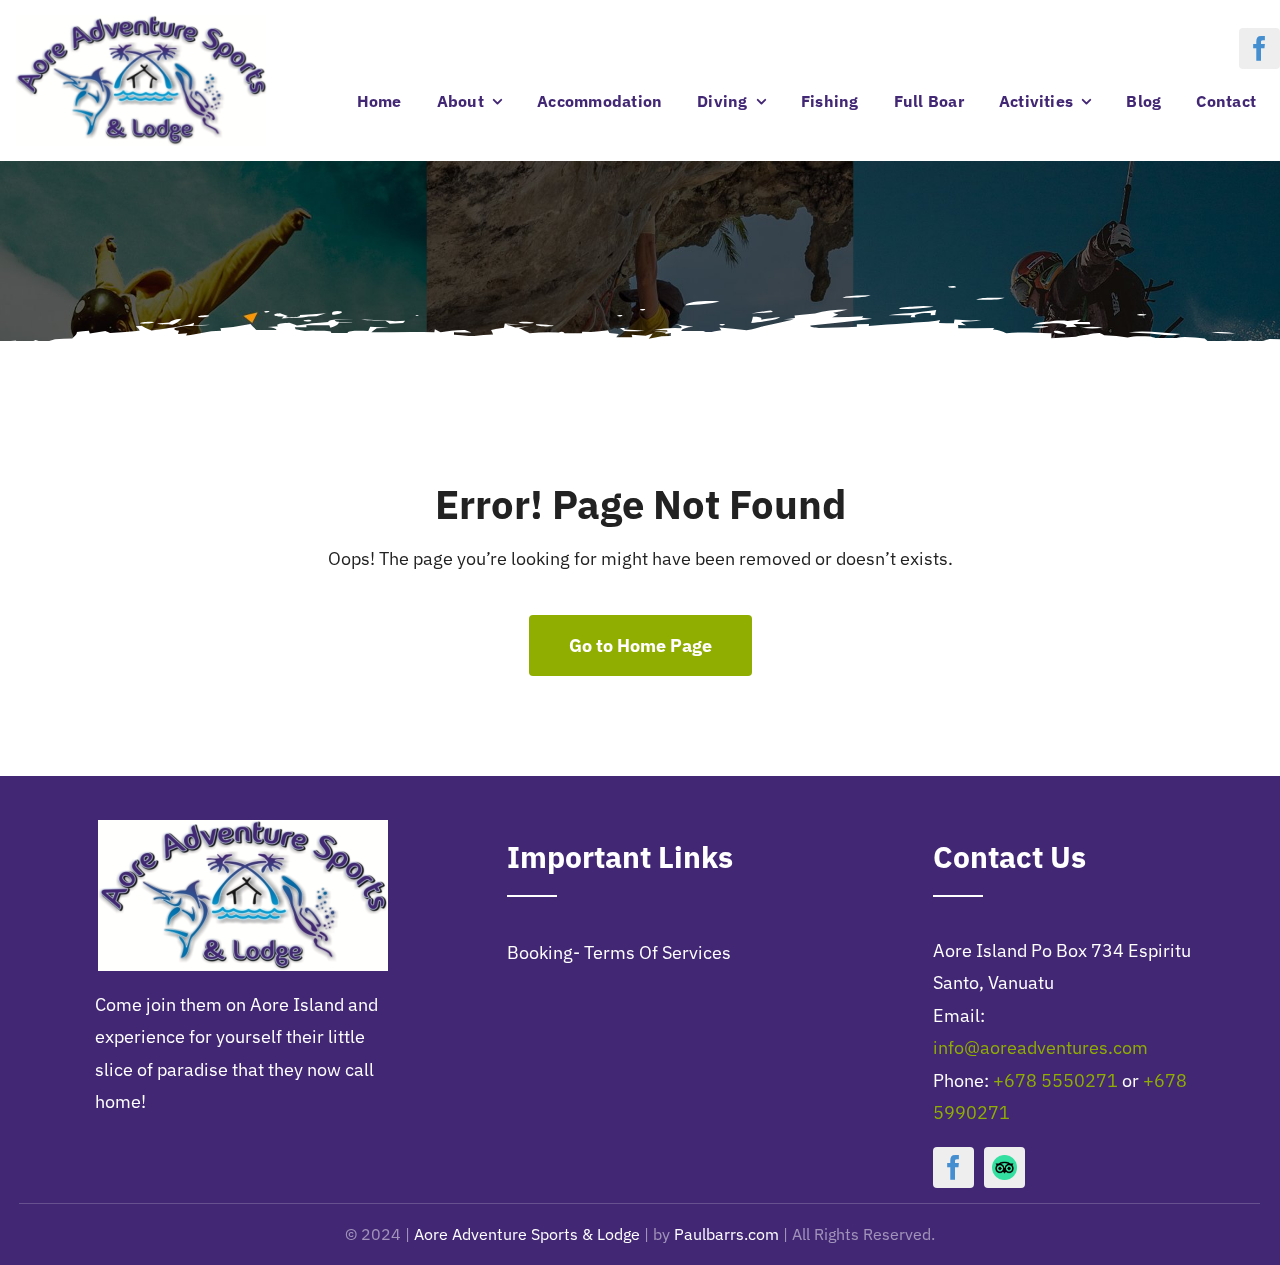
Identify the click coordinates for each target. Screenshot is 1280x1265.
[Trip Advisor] (1004, 1167)
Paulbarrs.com (726, 1234)
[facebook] (1259, 48)
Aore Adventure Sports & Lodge (527, 1234)
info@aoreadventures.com (1040, 1047)
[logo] (141, 23)
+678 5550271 (1055, 1080)
